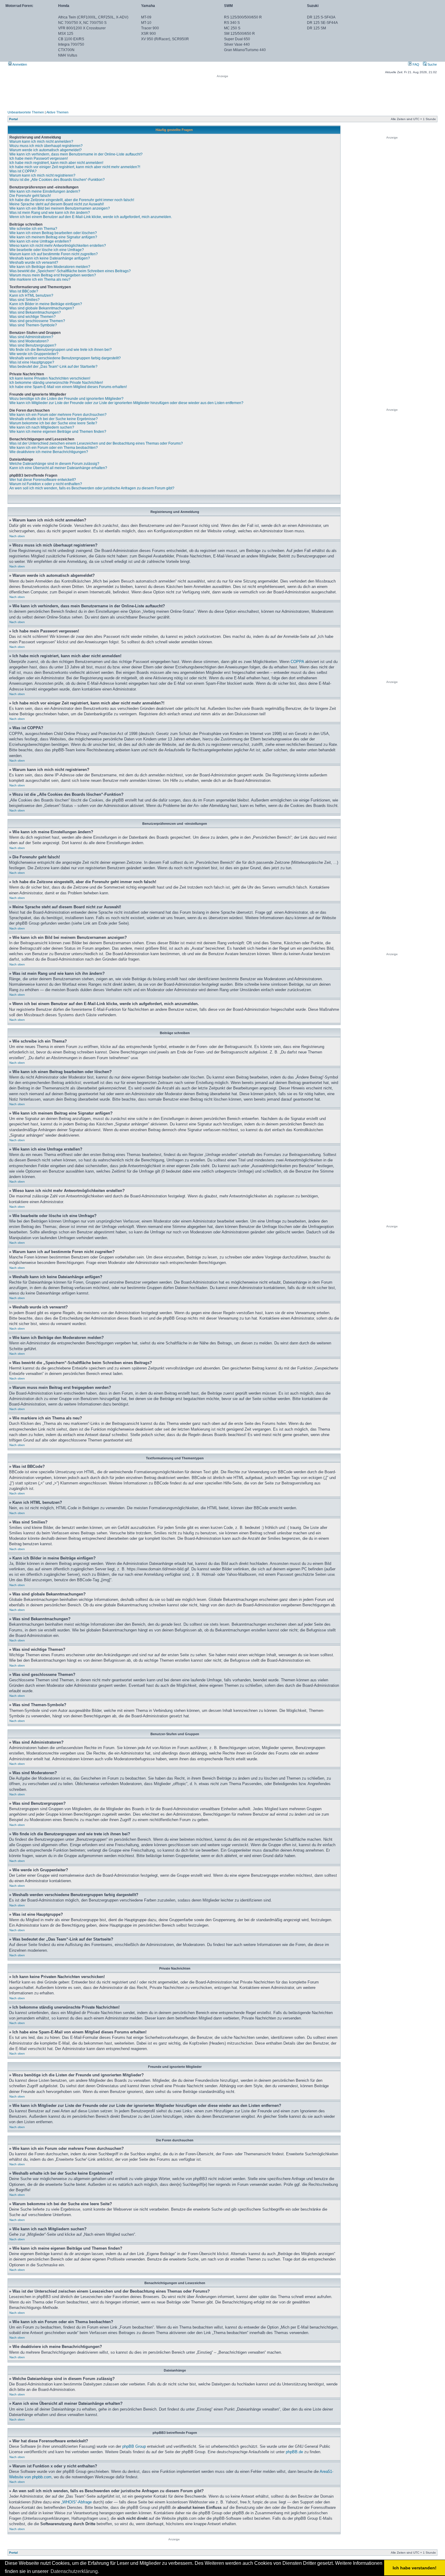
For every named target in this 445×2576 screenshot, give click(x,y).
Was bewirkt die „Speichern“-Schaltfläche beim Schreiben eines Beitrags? (70, 271)
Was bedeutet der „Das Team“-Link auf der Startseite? (53, 367)
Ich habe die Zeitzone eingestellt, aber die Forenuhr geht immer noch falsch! (72, 200)
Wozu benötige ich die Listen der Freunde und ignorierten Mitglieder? (66, 399)
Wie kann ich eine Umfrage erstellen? (40, 241)
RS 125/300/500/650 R (243, 17)
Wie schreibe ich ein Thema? (33, 229)
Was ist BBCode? (24, 291)
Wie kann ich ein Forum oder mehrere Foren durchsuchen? (58, 415)
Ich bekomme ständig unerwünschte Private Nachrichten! (56, 383)
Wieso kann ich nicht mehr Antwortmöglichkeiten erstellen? (58, 246)
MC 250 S (232, 28)
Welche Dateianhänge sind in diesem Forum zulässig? (54, 464)
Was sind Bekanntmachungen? (35, 312)
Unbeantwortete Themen (26, 112)
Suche (432, 64)
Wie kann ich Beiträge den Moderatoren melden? (50, 267)
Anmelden (19, 64)
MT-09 (146, 17)
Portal (13, 119)
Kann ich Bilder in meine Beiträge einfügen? (46, 304)
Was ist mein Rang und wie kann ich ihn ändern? (50, 213)
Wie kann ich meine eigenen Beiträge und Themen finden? (58, 432)
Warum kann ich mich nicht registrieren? (42, 175)
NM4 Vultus (68, 55)
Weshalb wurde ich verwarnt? (34, 263)
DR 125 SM (316, 28)
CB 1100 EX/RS (71, 39)
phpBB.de (294, 2452)
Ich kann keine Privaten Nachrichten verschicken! (50, 378)
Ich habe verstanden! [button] (415, 2568)
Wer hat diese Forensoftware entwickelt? (43, 480)
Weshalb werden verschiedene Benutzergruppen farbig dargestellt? (65, 358)
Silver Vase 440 (237, 44)
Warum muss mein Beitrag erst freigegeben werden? (53, 275)
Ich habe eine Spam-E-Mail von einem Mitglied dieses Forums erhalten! (68, 387)
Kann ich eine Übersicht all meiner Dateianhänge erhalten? (58, 468)
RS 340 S (232, 23)
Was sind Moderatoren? (29, 341)
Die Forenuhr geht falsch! (30, 196)
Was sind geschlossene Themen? (37, 321)
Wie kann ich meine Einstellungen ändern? (45, 191)
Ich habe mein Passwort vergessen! (39, 158)
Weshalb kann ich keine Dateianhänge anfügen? (50, 258)
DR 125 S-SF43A (321, 17)
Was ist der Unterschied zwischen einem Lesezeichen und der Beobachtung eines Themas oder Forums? (96, 443)
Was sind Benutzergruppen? (33, 345)
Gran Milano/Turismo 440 (245, 50)
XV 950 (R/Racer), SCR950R (165, 39)
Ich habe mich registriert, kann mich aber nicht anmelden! (56, 163)
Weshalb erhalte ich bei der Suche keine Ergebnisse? (54, 419)
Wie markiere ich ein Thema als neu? (40, 279)
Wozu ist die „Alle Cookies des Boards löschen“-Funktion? (57, 180)
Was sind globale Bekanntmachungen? (42, 308)
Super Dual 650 (237, 39)
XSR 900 (148, 34)
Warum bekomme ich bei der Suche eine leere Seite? (53, 423)
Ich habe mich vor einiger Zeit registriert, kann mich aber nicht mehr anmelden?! (75, 167)
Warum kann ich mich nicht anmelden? (41, 142)
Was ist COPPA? (23, 171)
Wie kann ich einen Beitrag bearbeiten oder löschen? (53, 233)
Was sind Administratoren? (31, 337)
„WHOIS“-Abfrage (76, 2502)
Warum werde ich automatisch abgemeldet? (46, 150)
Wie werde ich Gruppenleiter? (34, 354)
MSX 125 (66, 34)
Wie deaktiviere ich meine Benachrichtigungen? (49, 452)
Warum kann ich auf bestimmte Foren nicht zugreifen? (54, 254)
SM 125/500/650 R (239, 34)
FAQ (415, 64)
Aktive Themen (57, 112)
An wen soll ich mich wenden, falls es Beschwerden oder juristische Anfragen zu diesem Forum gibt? (92, 488)
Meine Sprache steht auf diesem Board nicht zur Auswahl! (57, 204)
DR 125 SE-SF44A (322, 23)
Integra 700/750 (71, 44)
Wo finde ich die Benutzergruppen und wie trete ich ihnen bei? (61, 350)
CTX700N (66, 50)
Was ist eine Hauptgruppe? (32, 362)
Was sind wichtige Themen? (33, 317)
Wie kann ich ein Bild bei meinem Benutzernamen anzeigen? (60, 208)
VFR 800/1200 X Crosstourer (82, 28)
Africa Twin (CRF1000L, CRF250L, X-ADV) (93, 17)
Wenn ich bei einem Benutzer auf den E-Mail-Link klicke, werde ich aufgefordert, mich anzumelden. (91, 217)
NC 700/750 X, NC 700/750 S (82, 23)
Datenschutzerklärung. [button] (75, 2571)
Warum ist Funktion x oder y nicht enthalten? (46, 484)
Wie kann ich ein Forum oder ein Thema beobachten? (54, 448)
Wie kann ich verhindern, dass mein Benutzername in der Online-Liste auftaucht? (76, 154)
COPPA (297, 662)
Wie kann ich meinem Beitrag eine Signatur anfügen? (53, 237)
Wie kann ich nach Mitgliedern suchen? (42, 427)
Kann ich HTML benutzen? (31, 295)
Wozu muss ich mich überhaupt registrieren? (46, 146)
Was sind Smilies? (25, 300)
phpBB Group (134, 2446)
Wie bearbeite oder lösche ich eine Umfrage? (47, 250)
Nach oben (17, 536)
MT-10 (146, 23)
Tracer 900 (150, 28)
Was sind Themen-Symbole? (33, 325)
